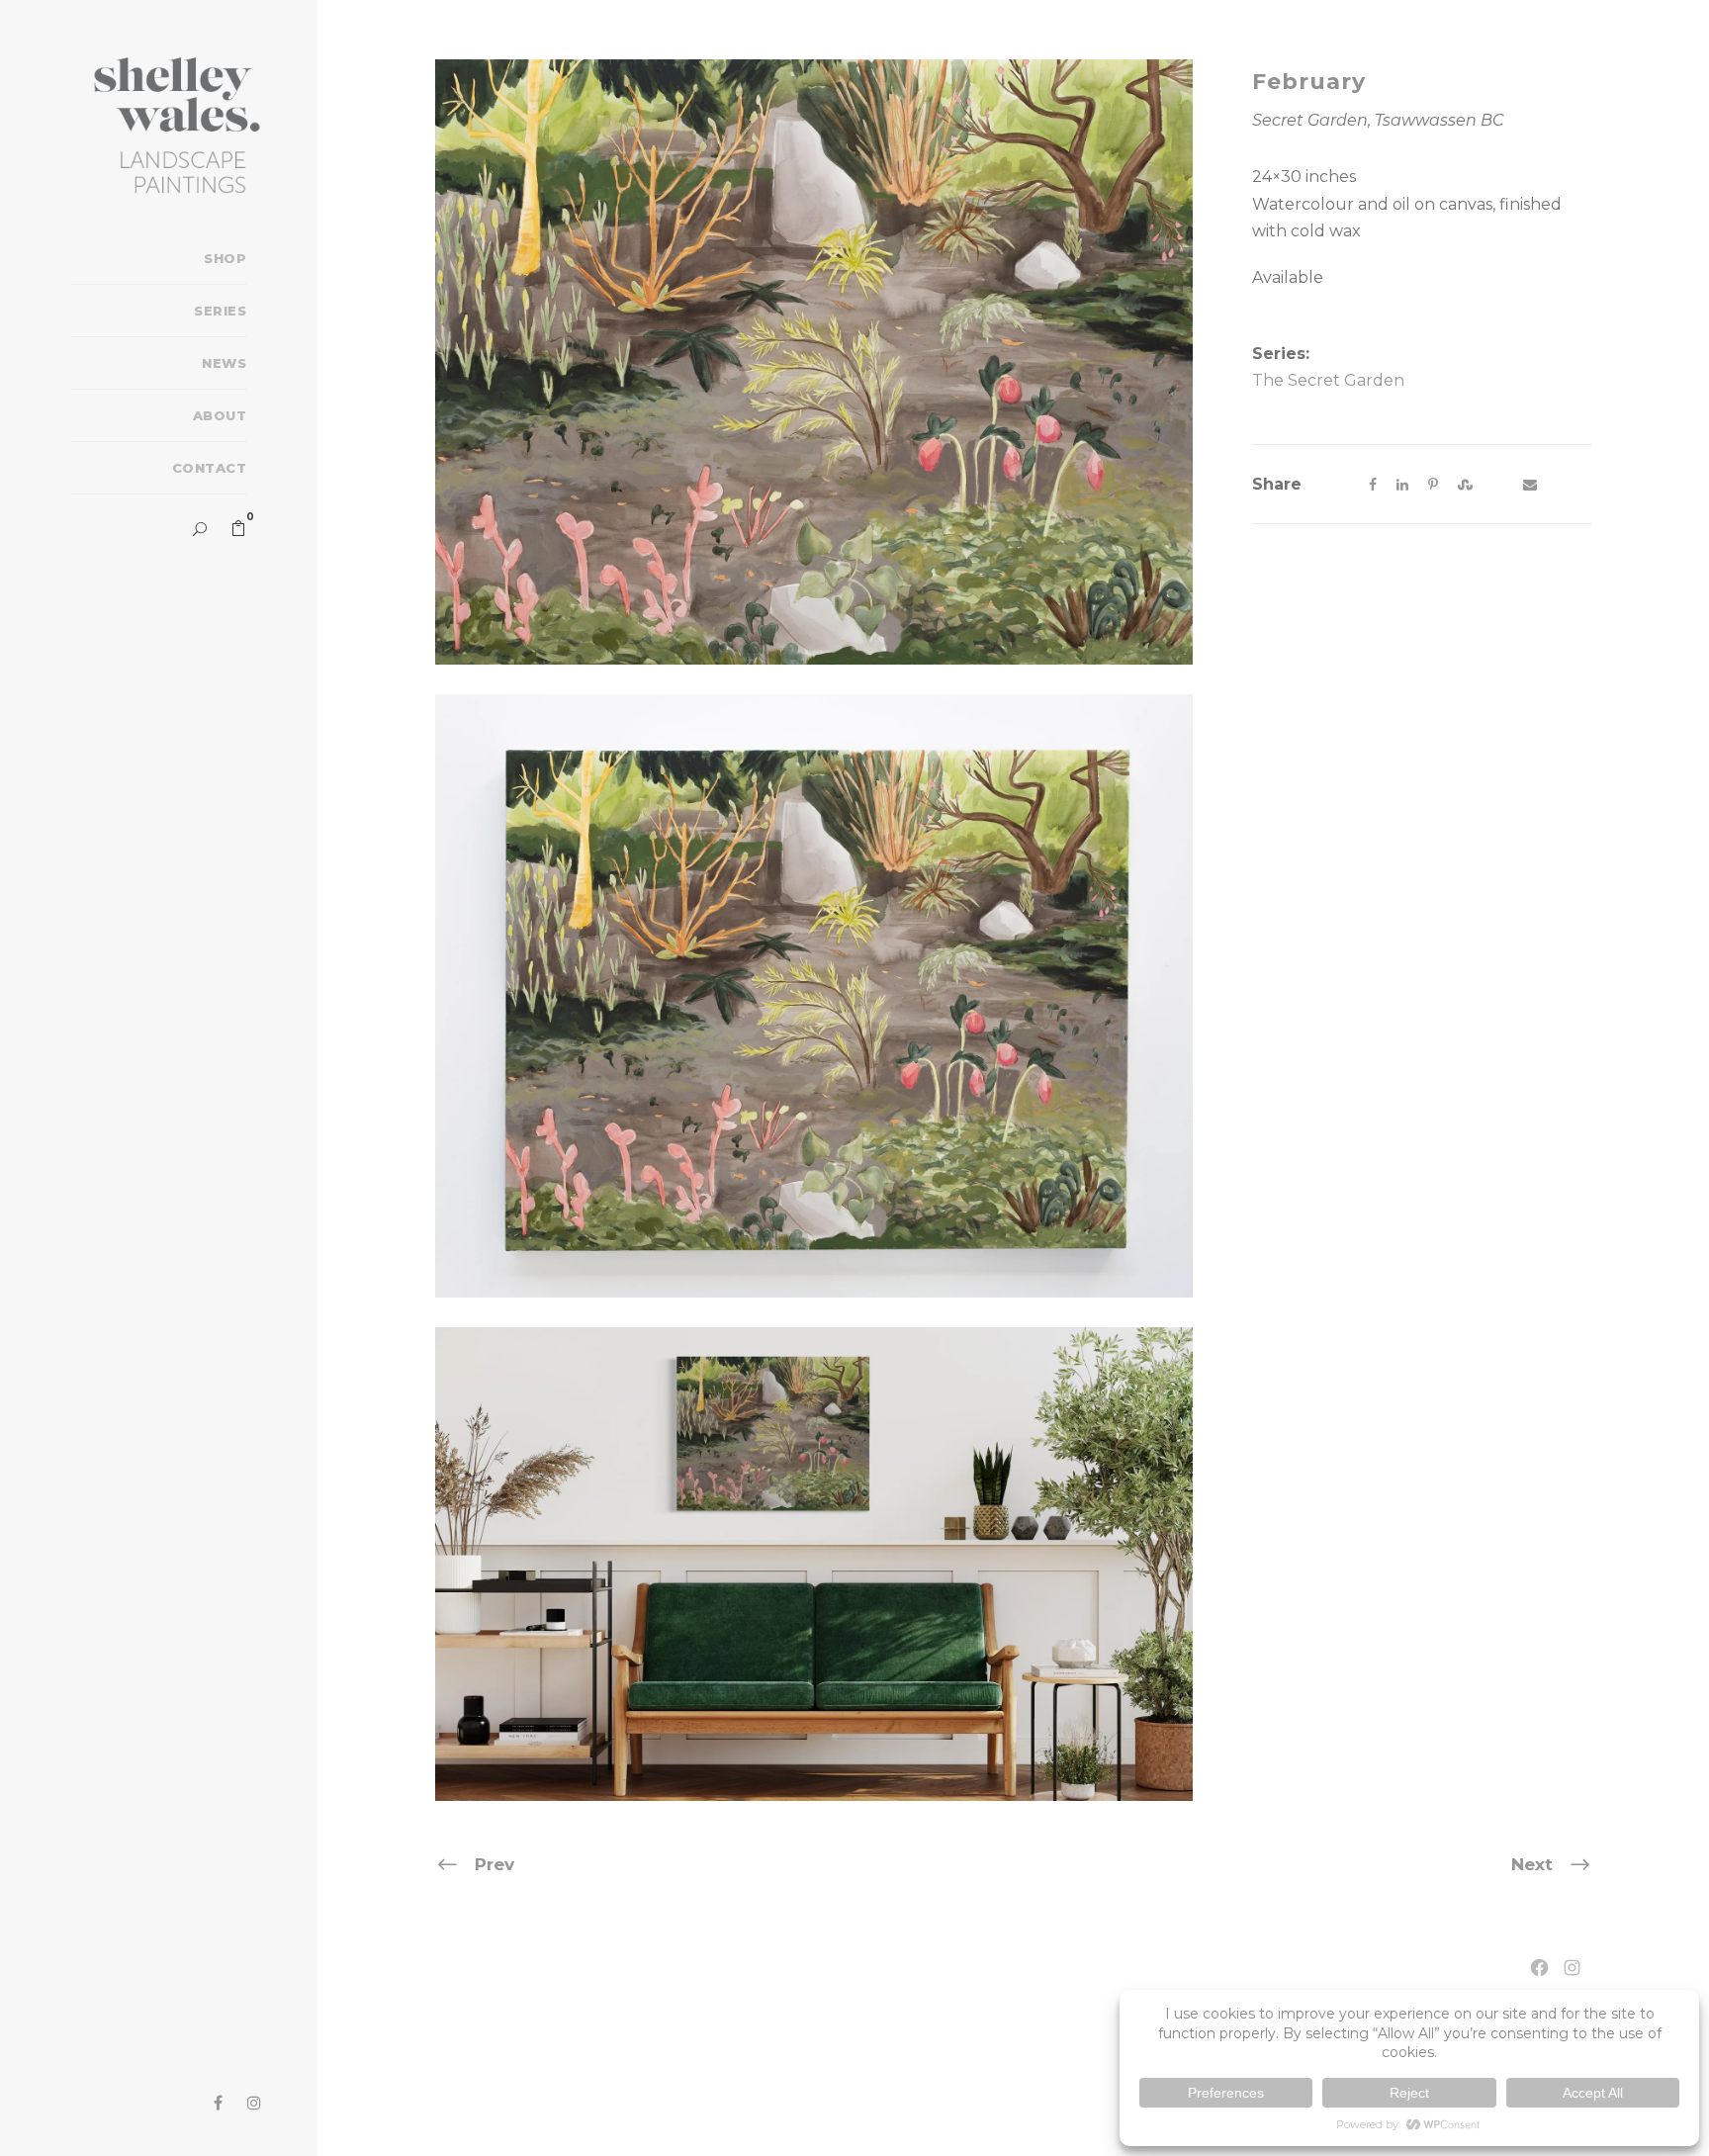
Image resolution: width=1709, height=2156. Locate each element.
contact (209, 468)
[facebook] (218, 2103)
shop (225, 258)
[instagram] (254, 2103)
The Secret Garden (1328, 380)
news (224, 363)
